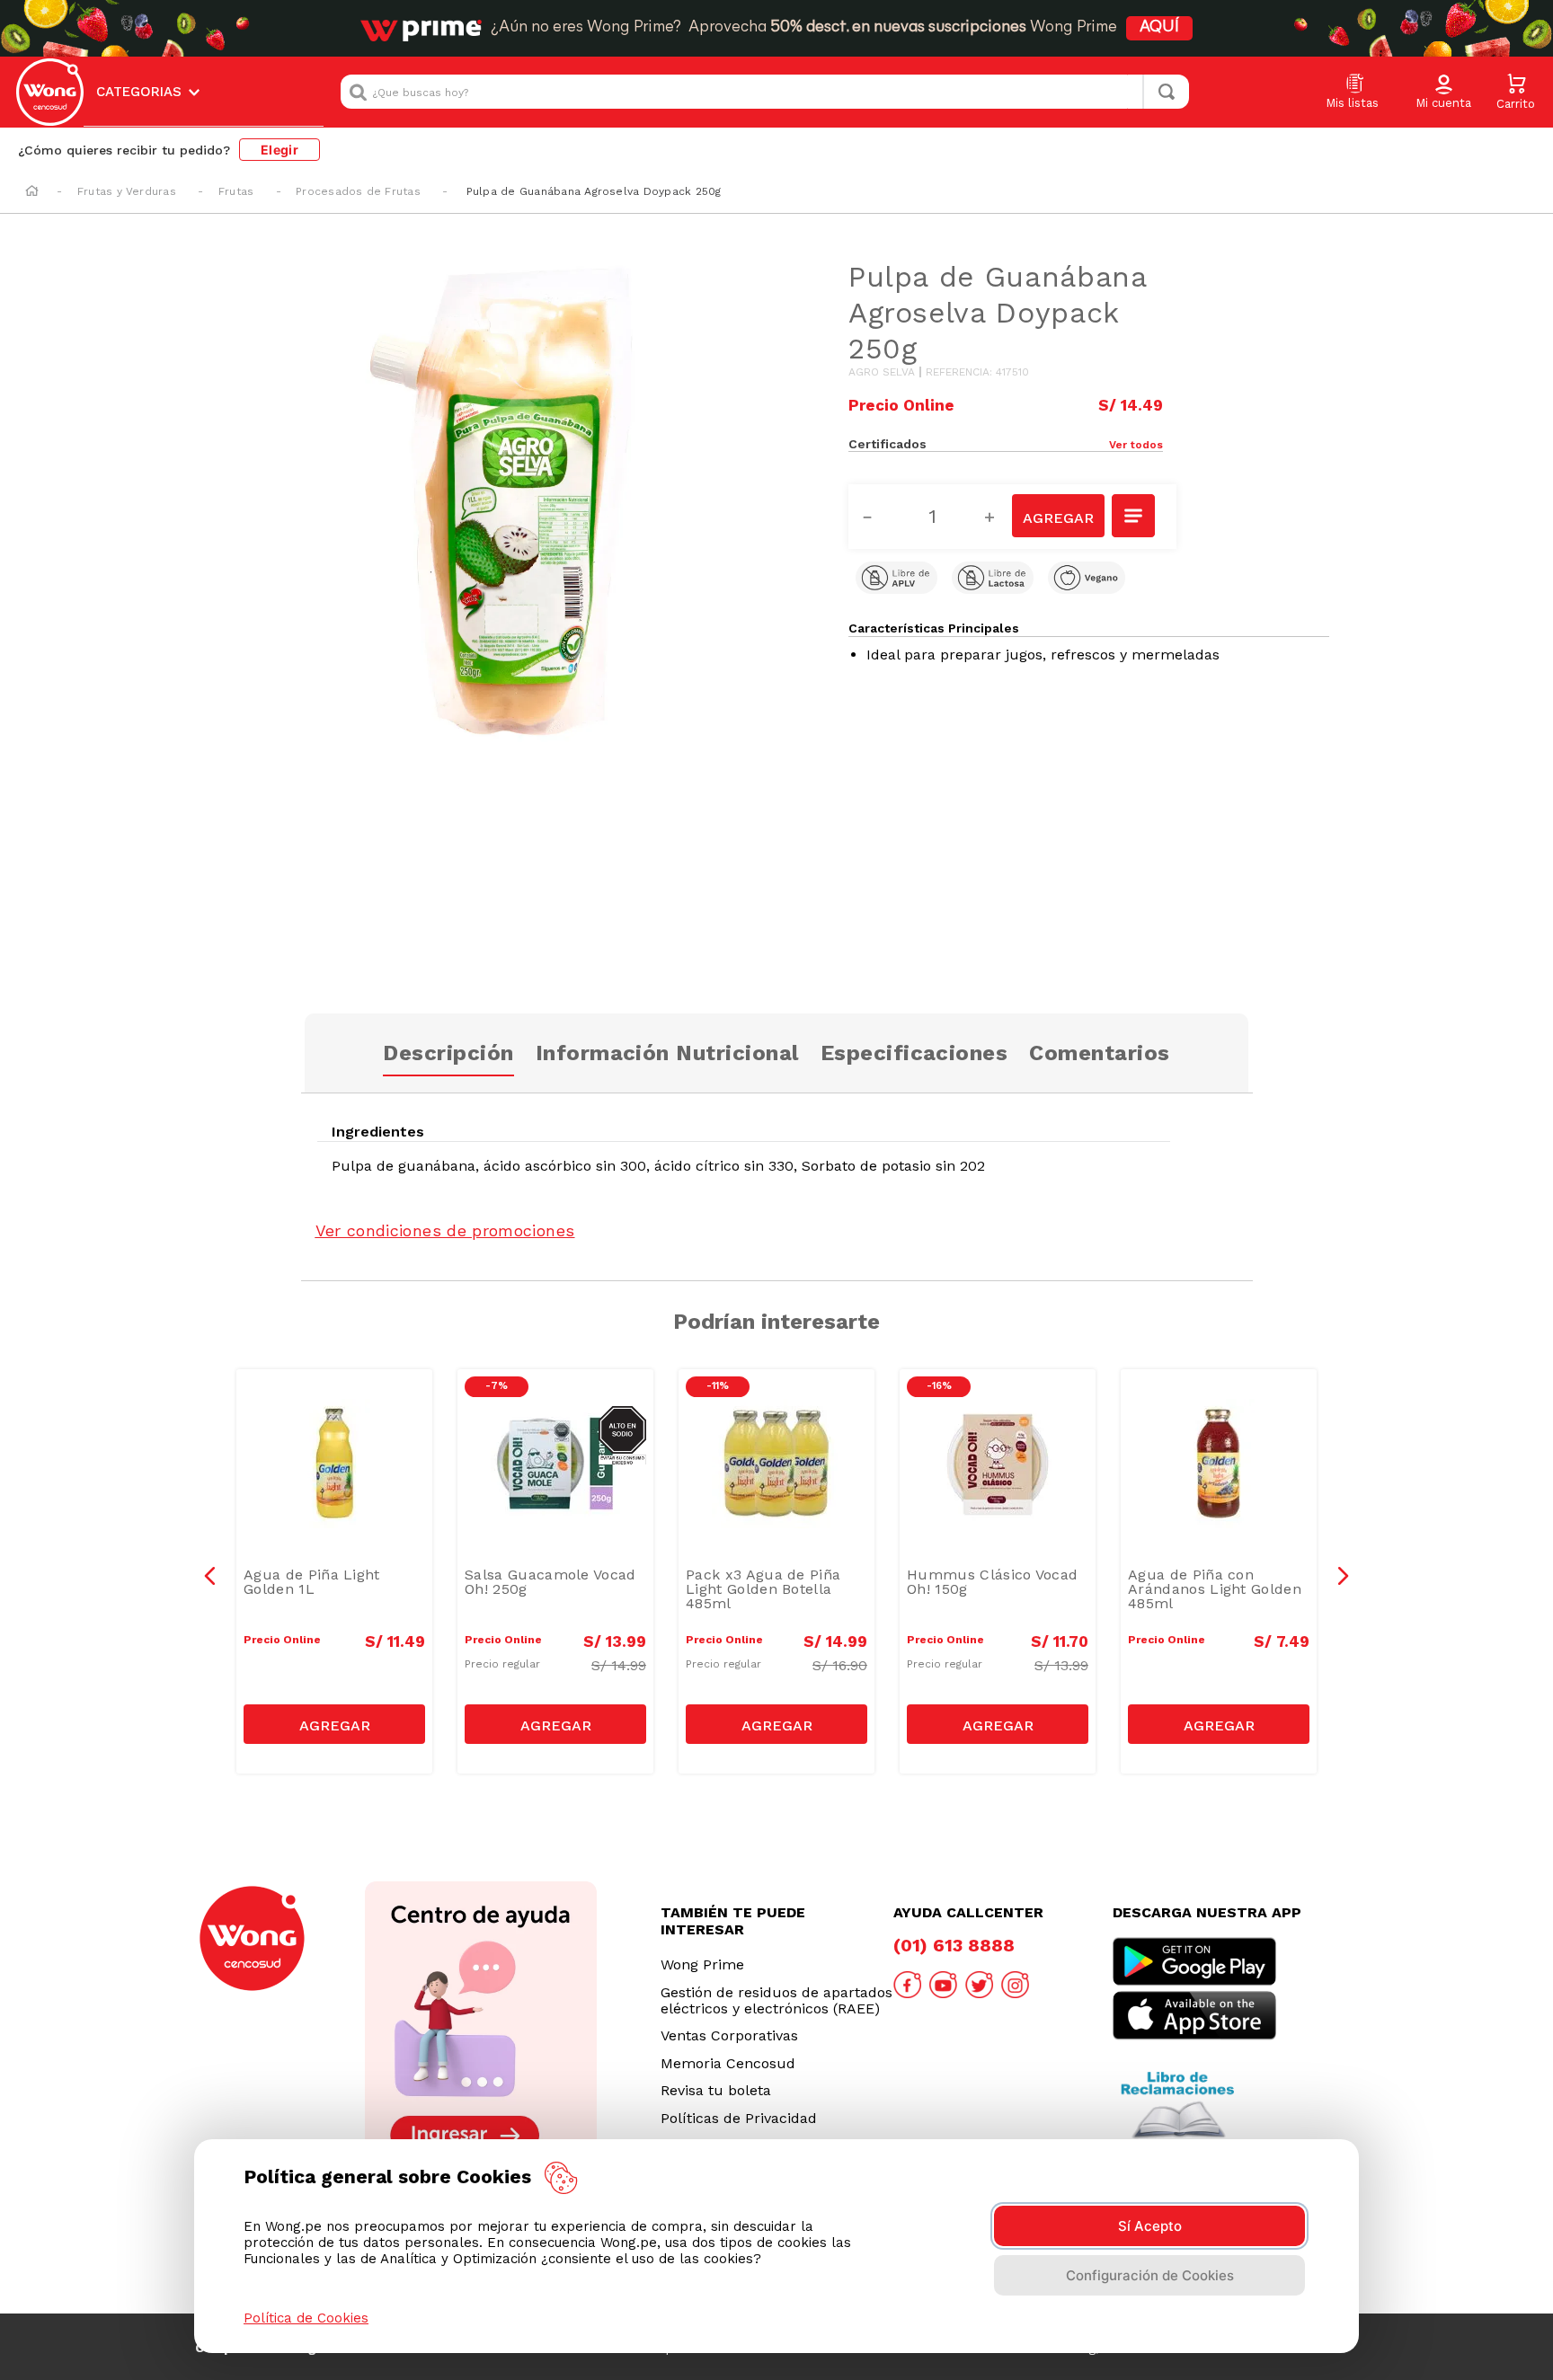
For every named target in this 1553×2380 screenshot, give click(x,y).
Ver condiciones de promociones (445, 1230)
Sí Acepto (1150, 2226)
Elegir (280, 150)
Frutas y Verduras (127, 191)
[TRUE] (334, 1724)
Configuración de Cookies (1150, 2275)
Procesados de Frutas (358, 191)
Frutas (236, 191)
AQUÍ (1159, 28)
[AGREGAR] (1058, 516)
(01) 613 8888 (954, 1945)
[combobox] (765, 92)
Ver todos (1136, 445)
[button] (1443, 93)
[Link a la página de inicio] (32, 192)
